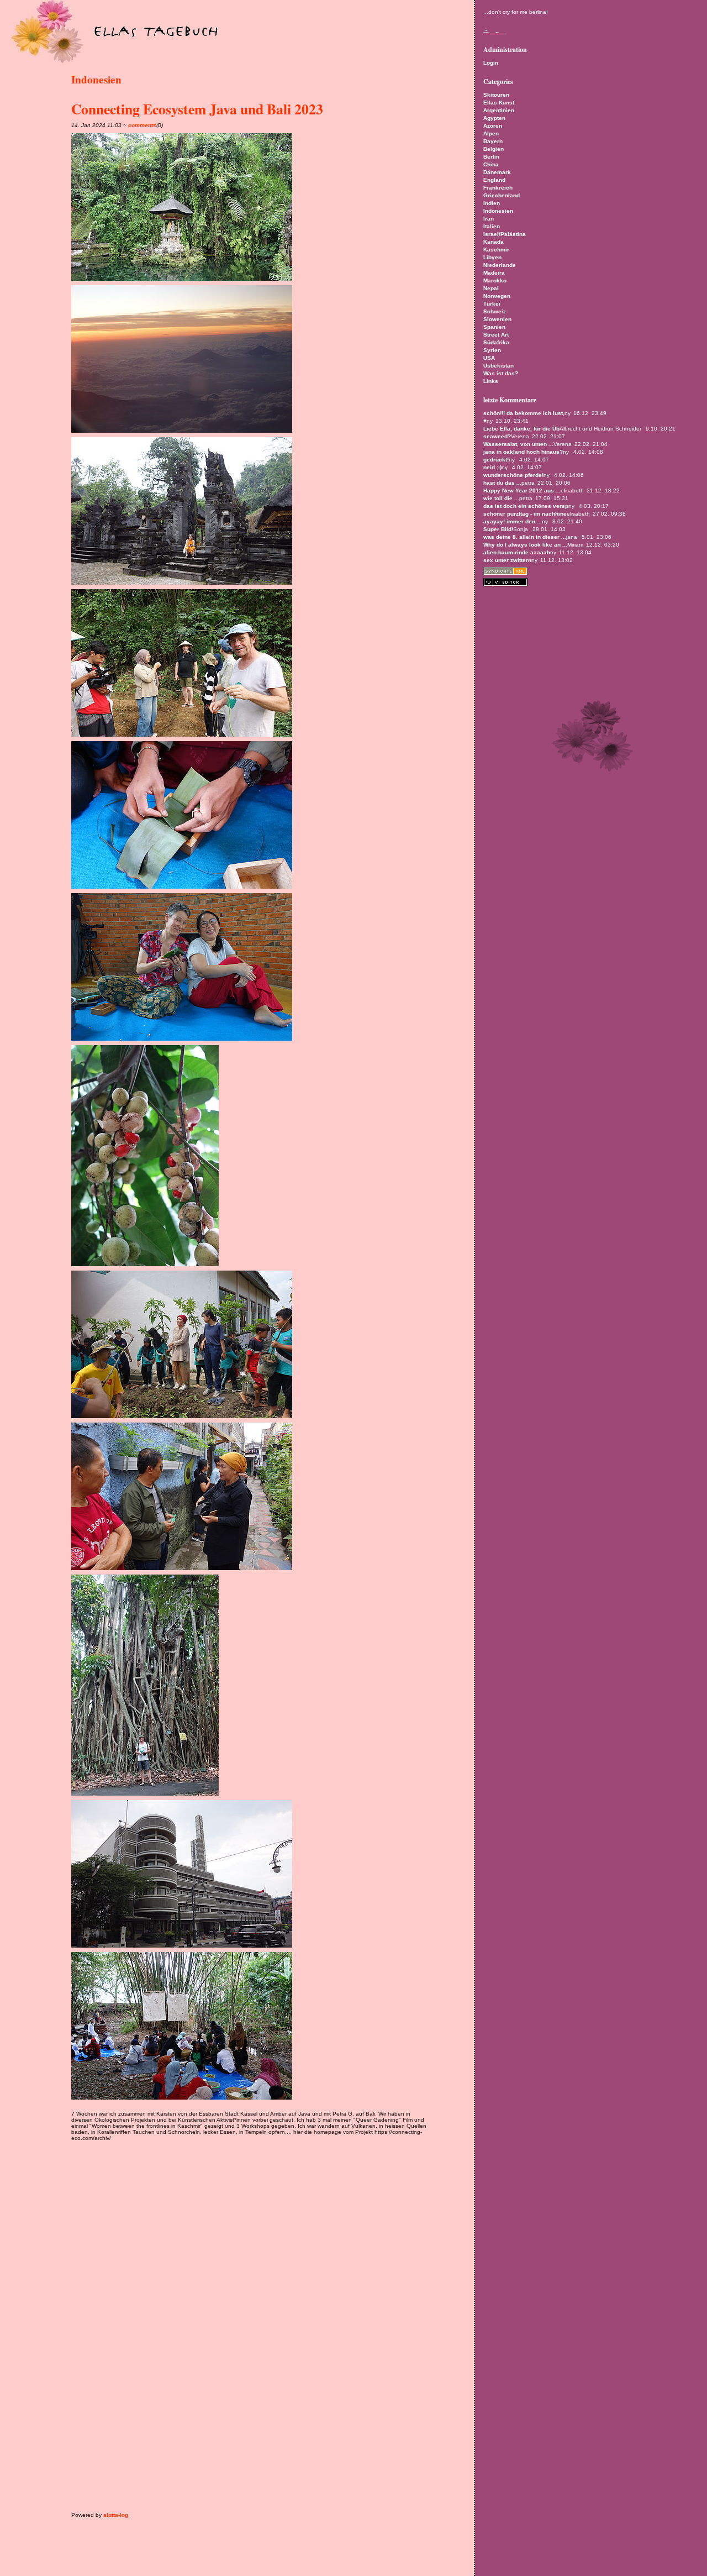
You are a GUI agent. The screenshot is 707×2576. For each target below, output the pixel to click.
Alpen (491, 133)
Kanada (494, 242)
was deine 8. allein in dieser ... (525, 537)
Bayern (493, 141)
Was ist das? (501, 373)
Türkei (492, 304)
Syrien (492, 350)
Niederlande (500, 265)
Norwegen (497, 296)
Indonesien (96, 80)
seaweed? (497, 436)
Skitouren (496, 95)
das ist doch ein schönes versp (526, 506)
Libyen (492, 257)
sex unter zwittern (507, 560)
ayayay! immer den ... (513, 521)
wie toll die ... (501, 498)
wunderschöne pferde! (513, 475)
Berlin (491, 157)
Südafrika (496, 342)
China (491, 164)
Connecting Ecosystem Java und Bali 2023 (197, 109)
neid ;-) (492, 467)
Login (491, 63)
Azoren (493, 126)
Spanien (494, 327)
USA (489, 358)
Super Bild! (498, 529)
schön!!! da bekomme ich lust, (524, 413)
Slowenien (497, 319)
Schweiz (495, 311)
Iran (489, 219)
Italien (492, 226)
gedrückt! (496, 460)
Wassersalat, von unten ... (518, 444)
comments (142, 125)
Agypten (494, 118)
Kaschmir (496, 250)
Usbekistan (498, 366)
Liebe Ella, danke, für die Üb (521, 429)
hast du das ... (502, 483)
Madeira (494, 273)
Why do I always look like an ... (525, 545)
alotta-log (116, 2515)
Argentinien (499, 110)
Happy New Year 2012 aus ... (522, 490)
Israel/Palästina (505, 234)
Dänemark (497, 172)
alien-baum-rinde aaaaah (517, 552)
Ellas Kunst (499, 103)
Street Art (496, 335)
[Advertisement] (201, 2160)
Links (491, 381)
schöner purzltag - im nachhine (525, 514)
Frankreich (498, 188)
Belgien (494, 149)
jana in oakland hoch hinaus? (523, 452)
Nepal (491, 288)
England (494, 180)
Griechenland (502, 195)
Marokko (495, 280)
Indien (492, 203)
